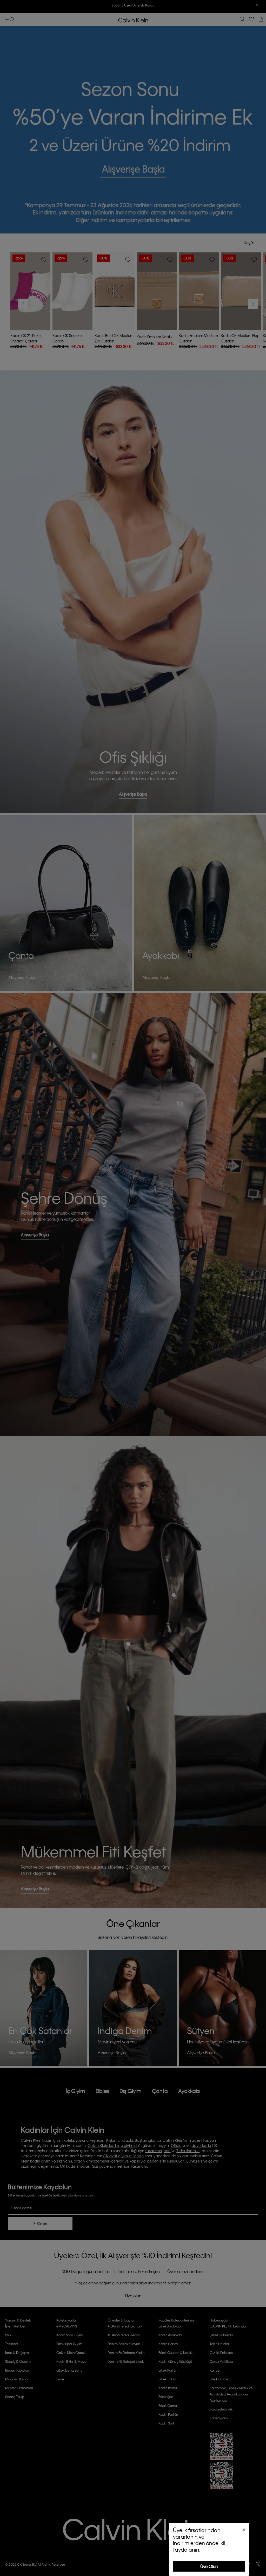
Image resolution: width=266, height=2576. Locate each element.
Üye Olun (209, 2566)
